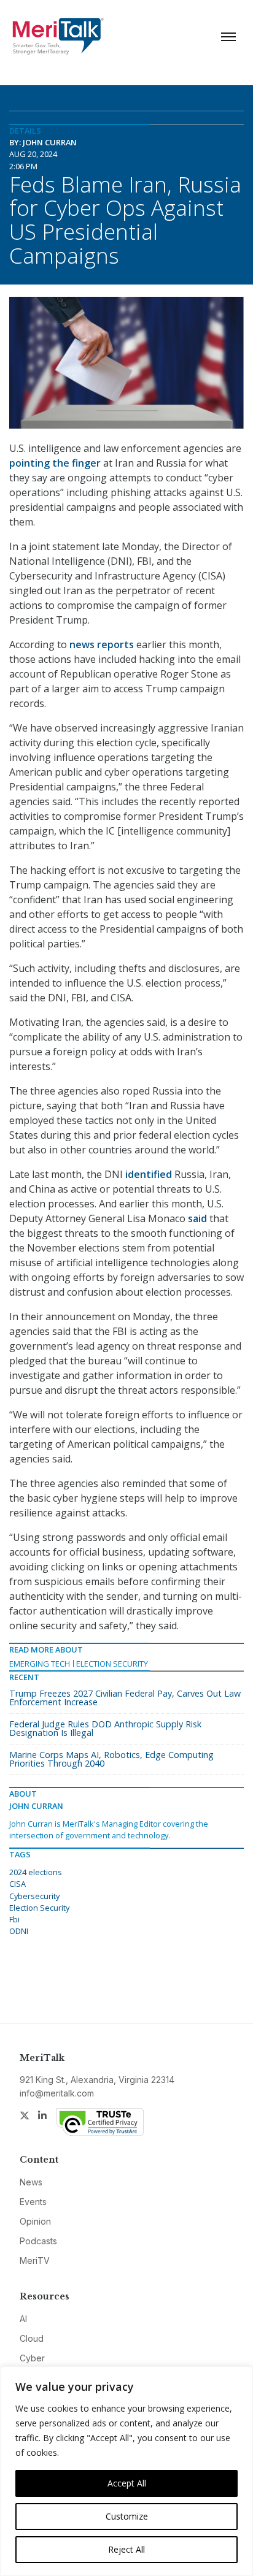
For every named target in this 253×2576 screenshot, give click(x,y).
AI (23, 2319)
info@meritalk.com (57, 2093)
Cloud (32, 2338)
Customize (127, 2516)
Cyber (32, 2358)
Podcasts (38, 2241)
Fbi (14, 1919)
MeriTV (35, 2261)
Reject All (126, 2549)
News (31, 2182)
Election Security (112, 1664)
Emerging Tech (40, 1664)
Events (33, 2202)
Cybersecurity (34, 1896)
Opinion (35, 2221)
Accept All (127, 2483)
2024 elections (36, 1872)
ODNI (19, 1931)
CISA (18, 1884)
